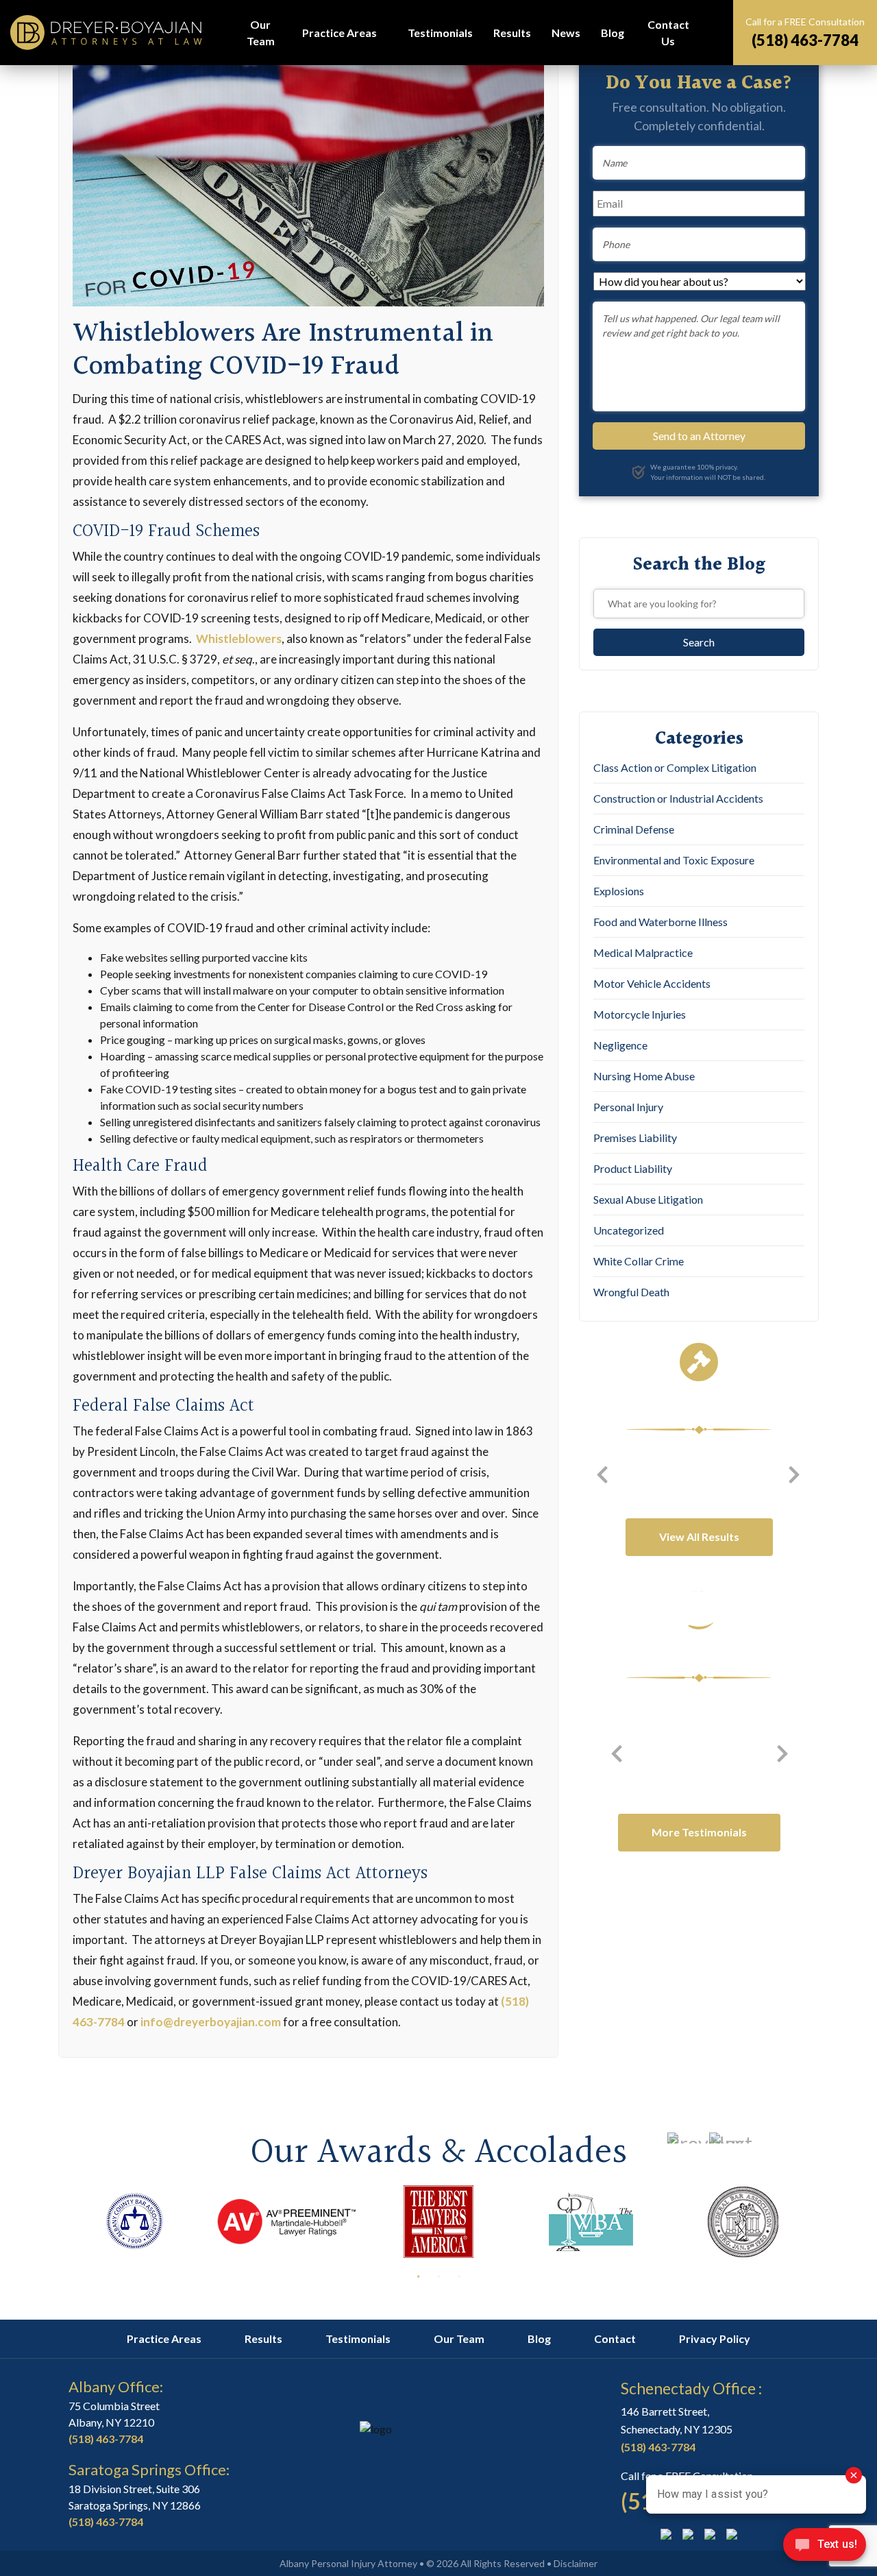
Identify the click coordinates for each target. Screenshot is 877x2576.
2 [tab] (438, 2276)
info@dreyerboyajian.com (211, 2022)
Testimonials (440, 33)
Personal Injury (628, 1107)
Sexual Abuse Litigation (648, 1199)
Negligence (620, 1045)
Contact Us (668, 33)
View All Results (699, 1536)
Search (713, 33)
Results (512, 33)
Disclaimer (576, 2563)
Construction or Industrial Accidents (678, 798)
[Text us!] (825, 2548)
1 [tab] (418, 2276)
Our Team (261, 33)
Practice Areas (339, 33)
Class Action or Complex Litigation (675, 767)
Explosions (619, 891)
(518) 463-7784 (805, 40)
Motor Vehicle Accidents (652, 983)
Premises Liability (635, 1138)
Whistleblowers (239, 639)
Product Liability (633, 1168)
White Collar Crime (639, 1261)
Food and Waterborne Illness (660, 922)
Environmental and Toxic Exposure (674, 860)
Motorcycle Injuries (640, 1014)
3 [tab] (459, 2276)
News (566, 33)
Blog (613, 33)
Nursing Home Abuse (644, 1076)
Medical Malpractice (643, 952)
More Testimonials (699, 1832)
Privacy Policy (715, 2338)
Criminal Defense (634, 829)
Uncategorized (629, 1230)
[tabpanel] (134, 2222)
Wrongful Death (631, 1292)
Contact (615, 2338)
